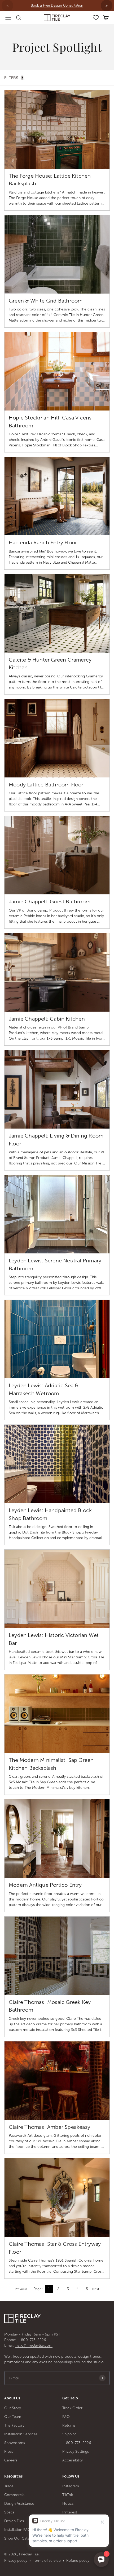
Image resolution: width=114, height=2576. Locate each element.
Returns (69, 2425)
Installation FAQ (17, 2530)
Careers (11, 2460)
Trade (9, 2486)
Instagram (71, 2486)
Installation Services (21, 2434)
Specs (9, 2512)
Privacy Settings (76, 2452)
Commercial (15, 2495)
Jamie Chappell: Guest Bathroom (50, 902)
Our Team (13, 2417)
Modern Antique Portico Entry (45, 1885)
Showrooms (15, 2443)
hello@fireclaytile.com (34, 2345)
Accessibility (73, 2460)
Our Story (13, 2408)
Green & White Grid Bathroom (46, 301)
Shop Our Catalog (19, 2538)
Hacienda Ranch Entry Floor (43, 542)
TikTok (68, 2495)
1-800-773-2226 (32, 2340)
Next (96, 2289)
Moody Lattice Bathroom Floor (46, 785)
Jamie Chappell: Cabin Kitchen (47, 1019)
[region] (57, 6)
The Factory (14, 2425)
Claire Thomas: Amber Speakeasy (49, 2127)
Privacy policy (16, 2561)
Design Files (14, 2521)
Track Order (72, 2408)
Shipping (69, 2434)
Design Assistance (19, 2504)
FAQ (66, 2417)
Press (9, 2452)
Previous (21, 2289)
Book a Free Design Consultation (57, 5)
